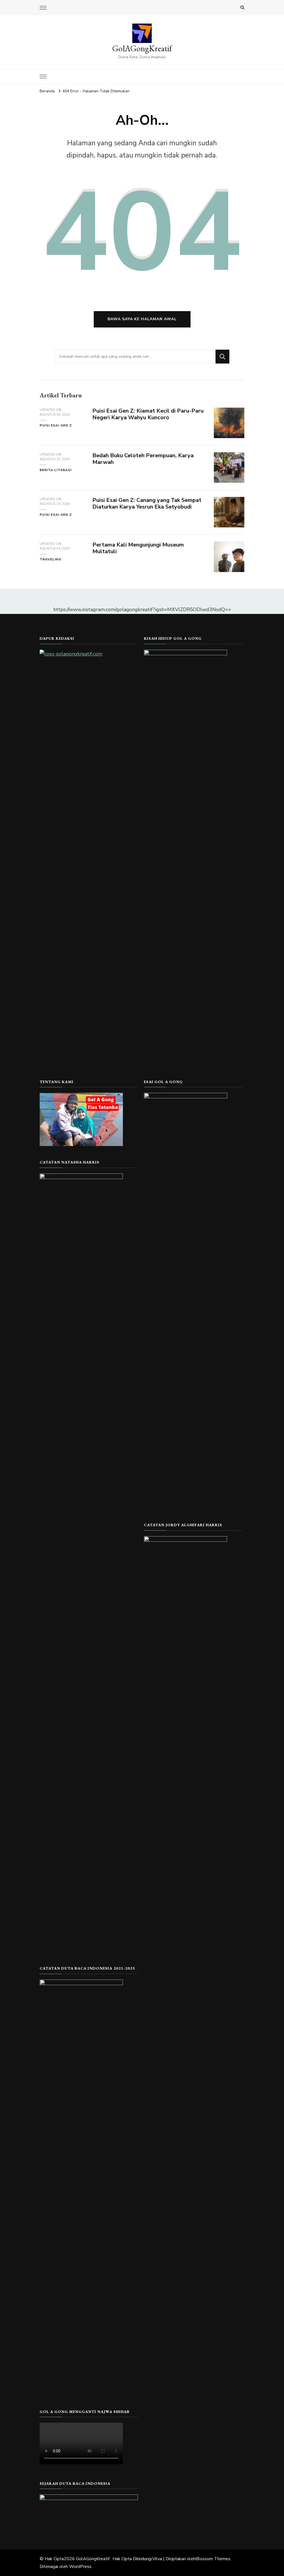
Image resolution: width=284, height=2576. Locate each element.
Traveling (50, 559)
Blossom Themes (213, 2559)
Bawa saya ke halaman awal (142, 319)
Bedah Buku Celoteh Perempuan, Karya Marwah (143, 459)
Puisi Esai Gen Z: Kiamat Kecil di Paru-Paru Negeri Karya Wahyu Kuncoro (148, 414)
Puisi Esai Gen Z (56, 425)
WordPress (80, 2567)
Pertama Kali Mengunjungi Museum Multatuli (138, 548)
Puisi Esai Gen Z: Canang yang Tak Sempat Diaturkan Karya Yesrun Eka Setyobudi (147, 504)
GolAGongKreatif (142, 48)
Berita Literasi (56, 470)
